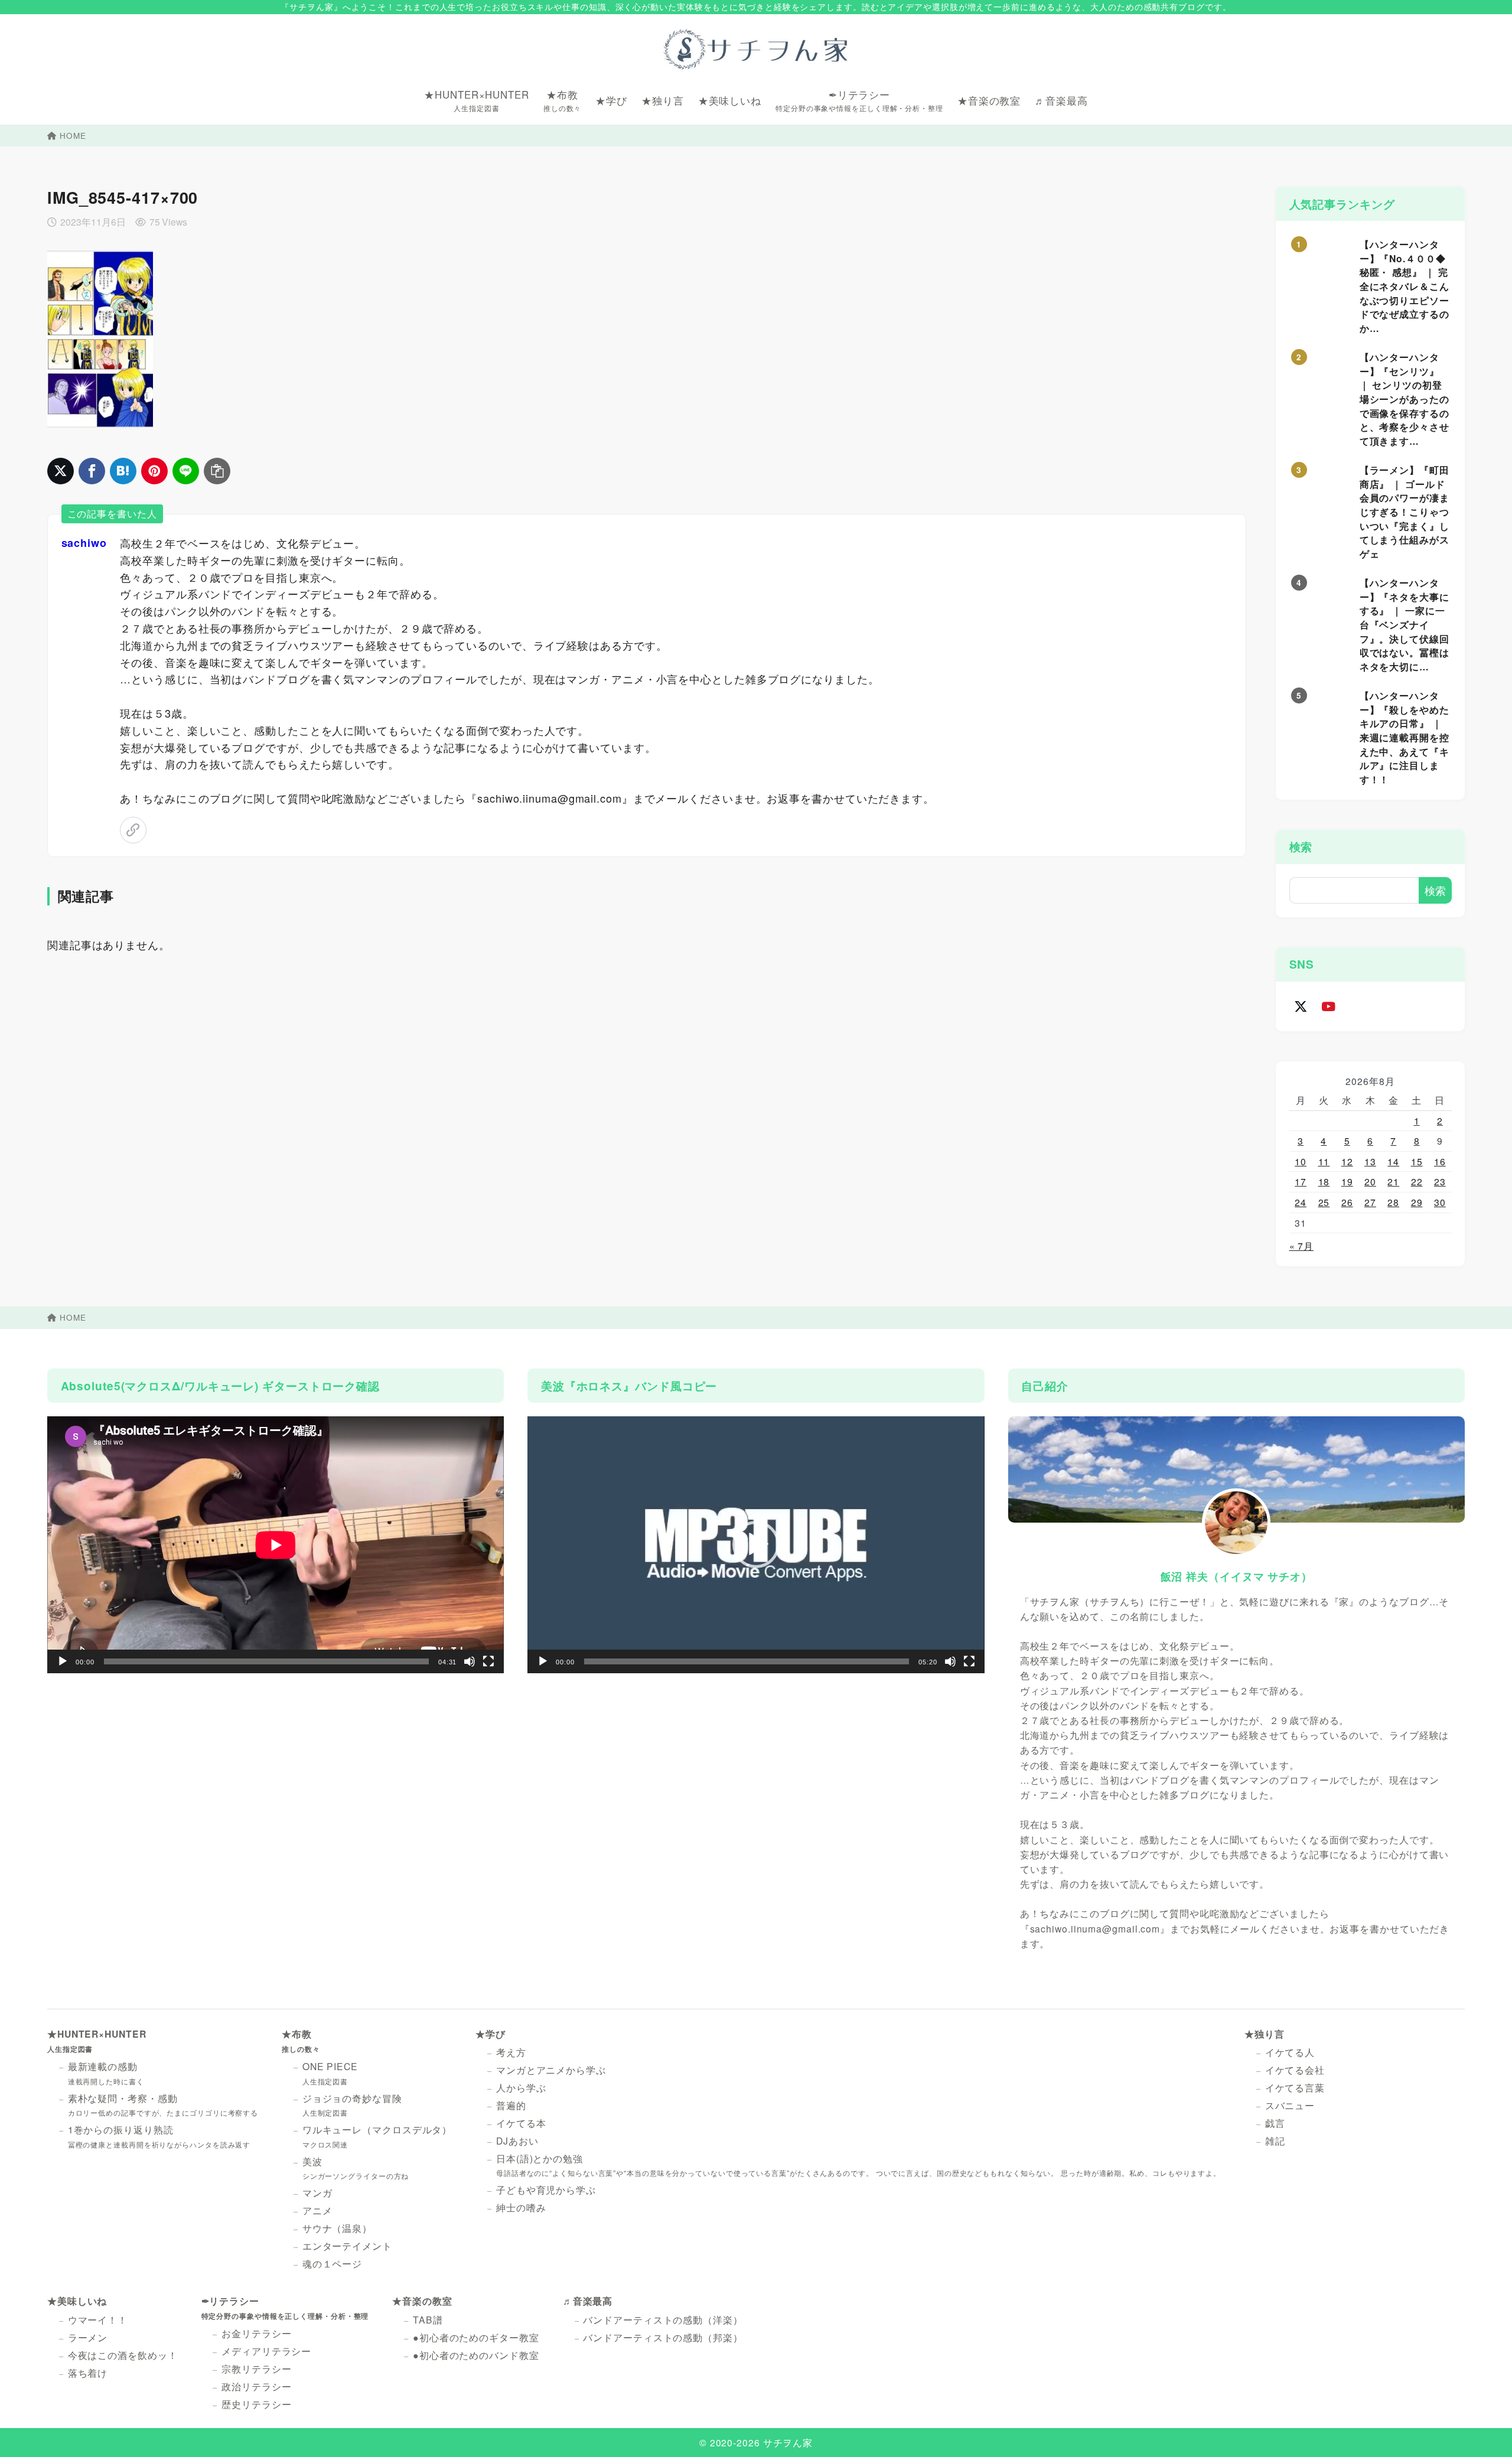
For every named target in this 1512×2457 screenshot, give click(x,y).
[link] (133, 830)
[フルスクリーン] (488, 1661)
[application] (276, 1545)
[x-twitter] (1301, 1006)
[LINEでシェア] (186, 471)
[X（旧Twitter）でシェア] (61, 471)
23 (1440, 1181)
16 (1440, 1161)
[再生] (63, 1661)
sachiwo (84, 543)
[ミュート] (470, 1661)
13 (1370, 1161)
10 (1301, 1161)
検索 (1301, 846)
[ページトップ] (1485, 2430)
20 (1370, 1181)
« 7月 (1302, 1246)
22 (1417, 1181)
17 (1301, 1181)
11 (1324, 1161)
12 (1347, 1161)
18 (1324, 1181)
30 (1440, 1202)
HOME (73, 136)
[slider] (747, 1661)
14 (1393, 1161)
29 (1417, 1202)
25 (1324, 1202)
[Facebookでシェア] (92, 471)
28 (1393, 1202)
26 (1347, 1202)
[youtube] (1329, 1006)
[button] (756, 1544)
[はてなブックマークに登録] (123, 471)
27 (1370, 1202)
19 (1347, 1181)
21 (1393, 1181)
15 (1417, 1161)
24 (1301, 1202)
